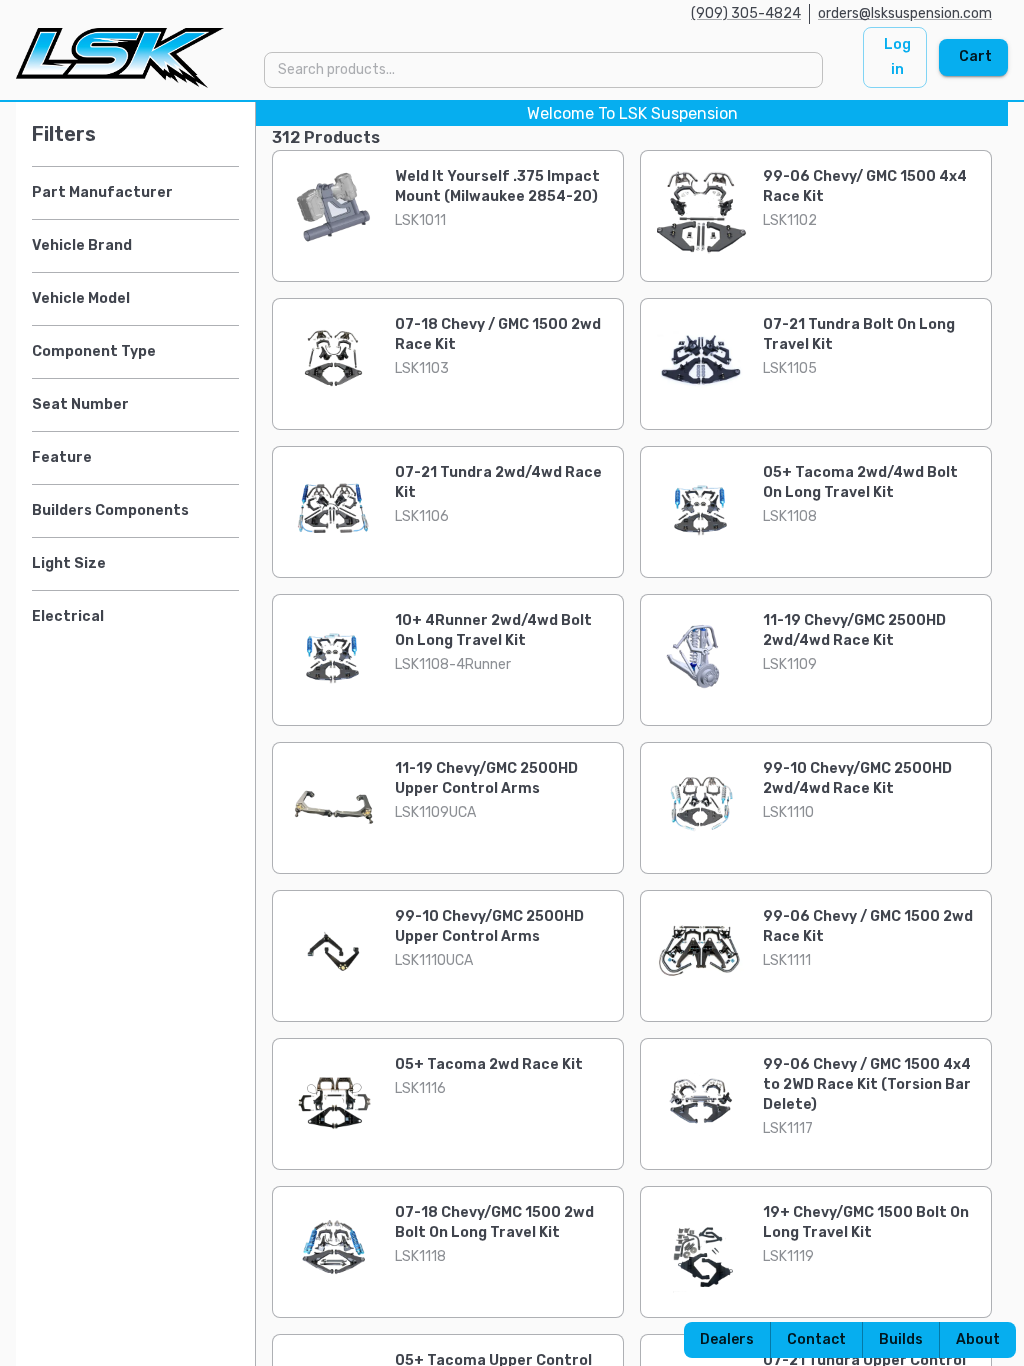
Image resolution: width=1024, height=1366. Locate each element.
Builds (901, 1339)
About (978, 1339)
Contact (816, 1339)
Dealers (727, 1339)
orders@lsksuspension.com (905, 13)
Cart (975, 56)
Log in (897, 57)
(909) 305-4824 (746, 13)
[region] (512, 734)
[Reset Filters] (234, 134)
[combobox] (542, 69)
